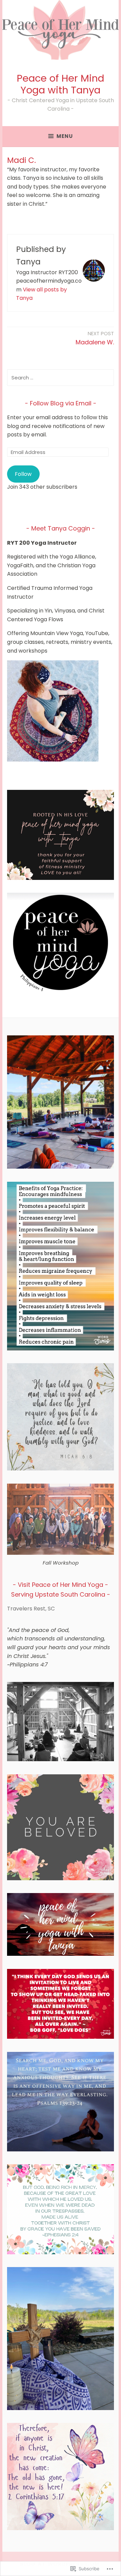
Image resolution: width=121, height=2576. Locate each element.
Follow (23, 474)
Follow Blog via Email (61, 403)
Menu (65, 136)
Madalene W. (95, 338)
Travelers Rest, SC (31, 1609)
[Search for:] (61, 378)
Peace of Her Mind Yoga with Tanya (61, 84)
